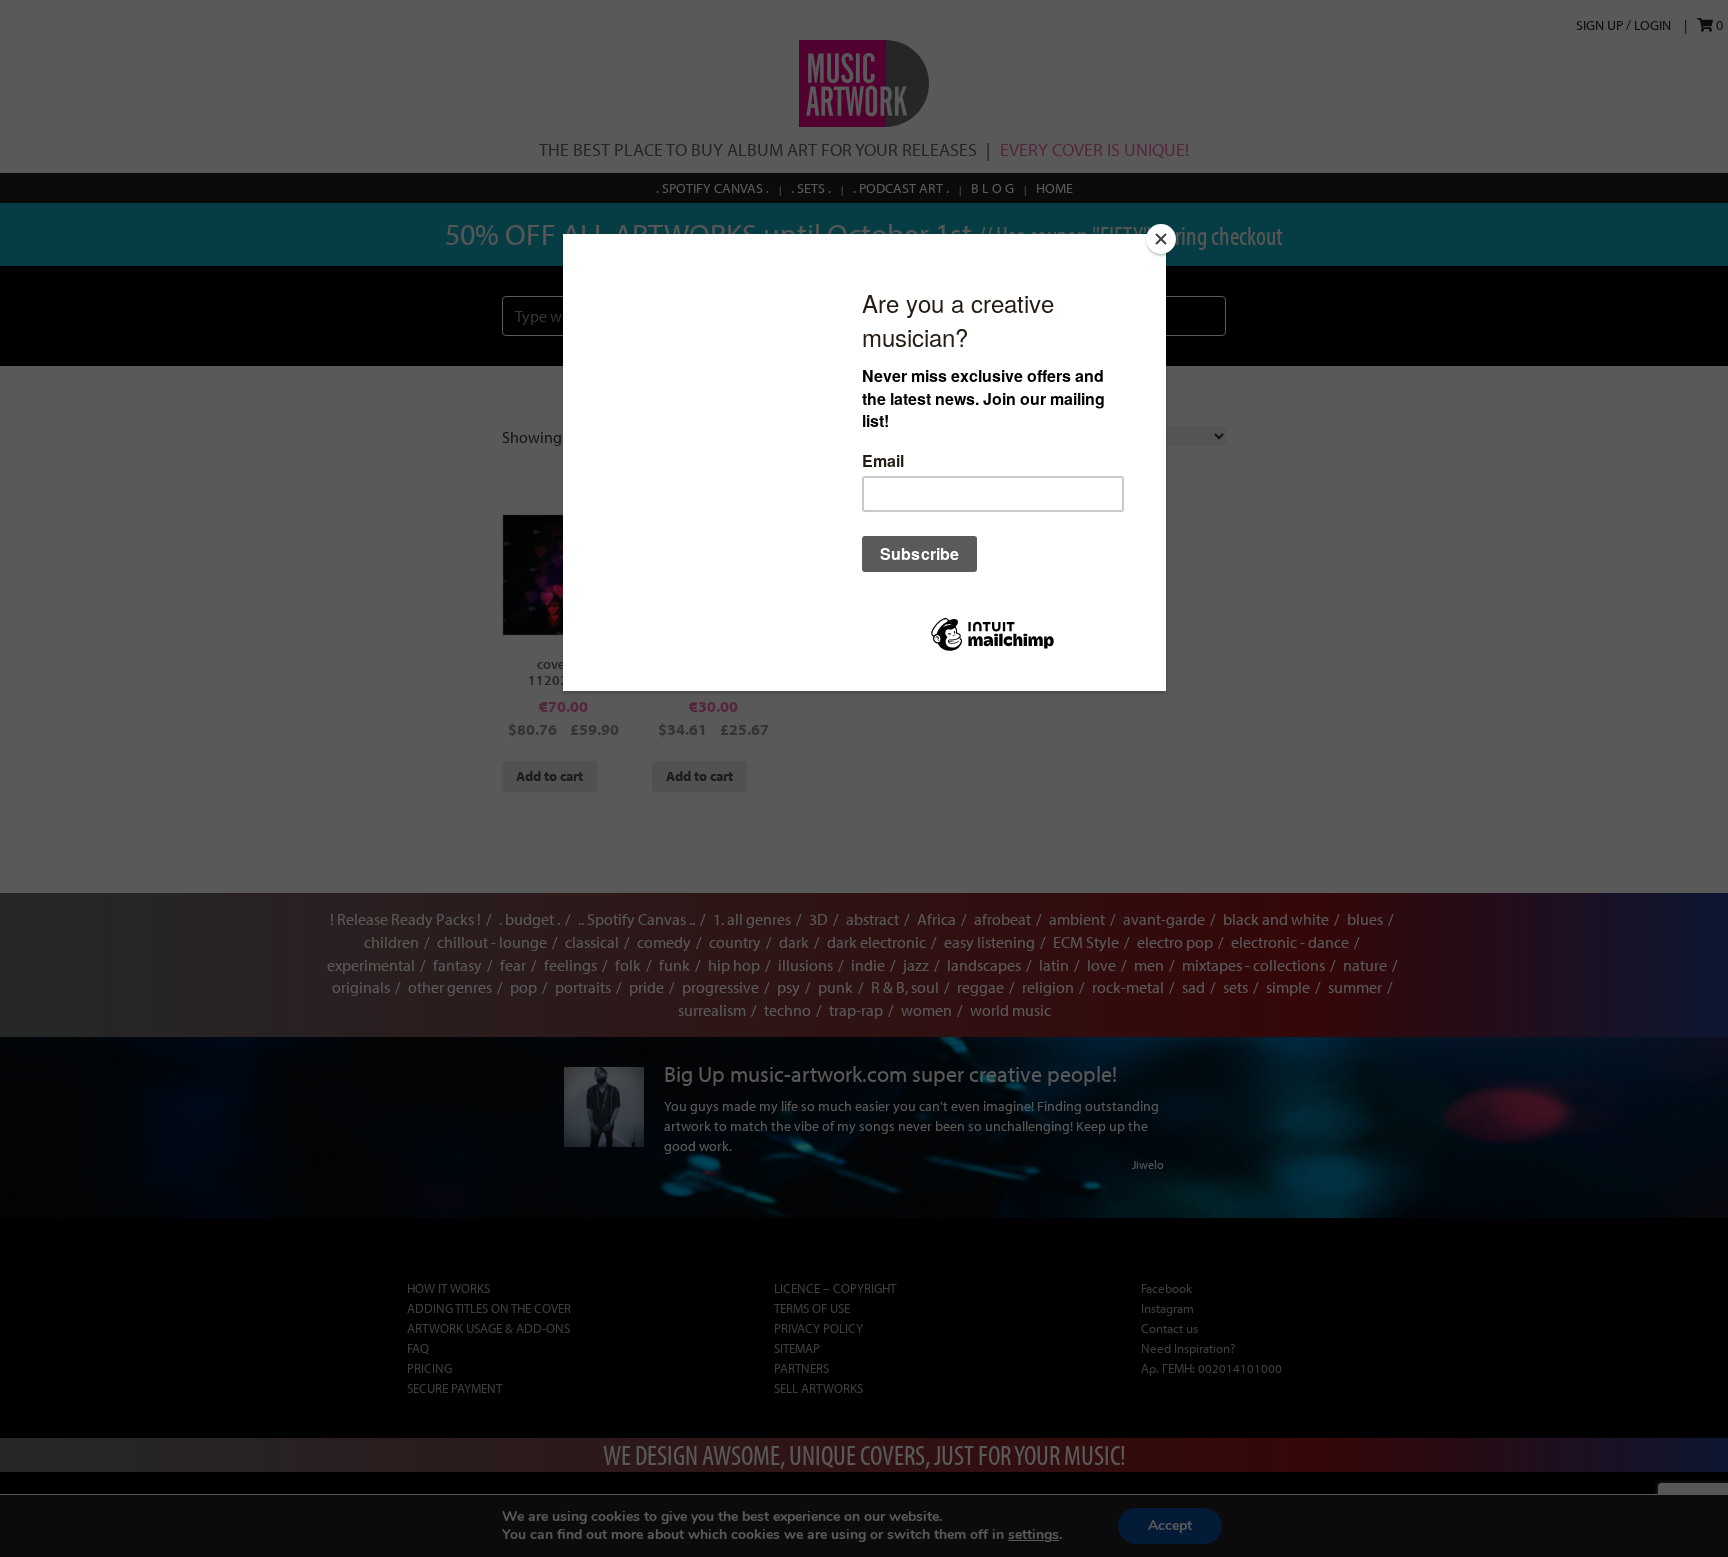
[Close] (1161, 239)
